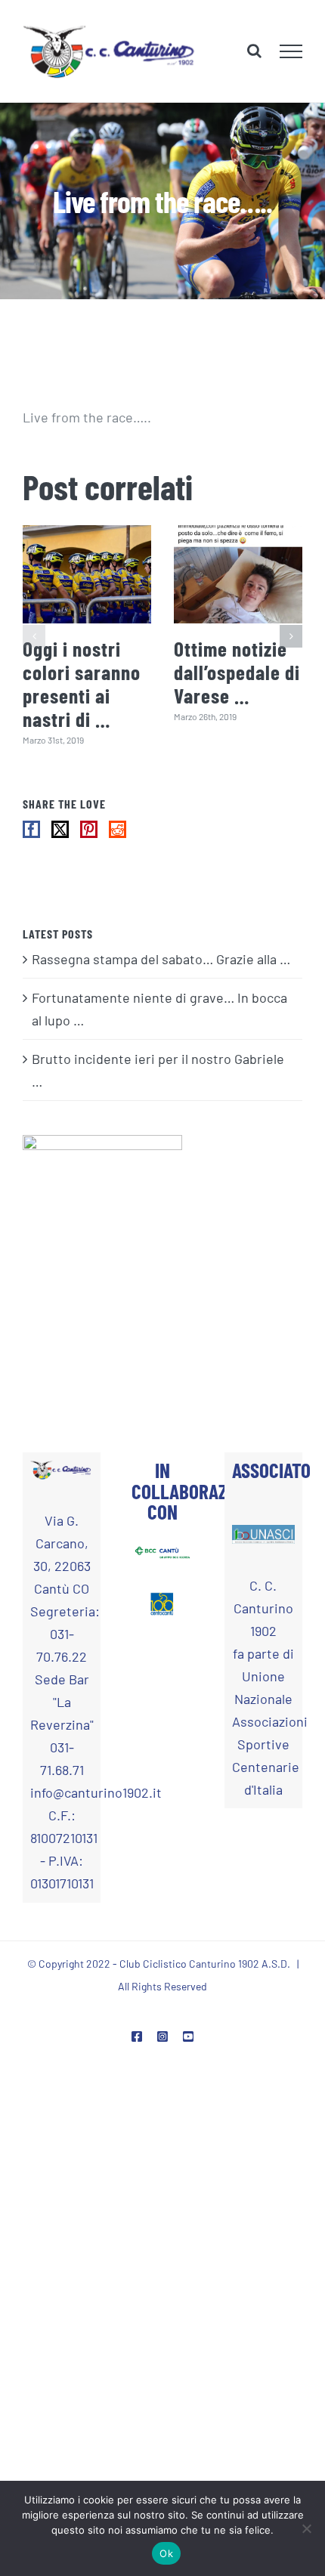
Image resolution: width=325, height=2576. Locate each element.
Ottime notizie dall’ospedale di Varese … (237, 673)
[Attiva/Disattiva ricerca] (254, 51)
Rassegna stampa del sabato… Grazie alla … (161, 960)
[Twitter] (60, 831)
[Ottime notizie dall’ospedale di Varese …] (238, 575)
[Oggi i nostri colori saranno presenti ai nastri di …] (87, 575)
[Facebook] (31, 831)
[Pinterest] (89, 831)
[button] (34, 637)
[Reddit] (118, 831)
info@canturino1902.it (62, 1794)
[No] (306, 2528)
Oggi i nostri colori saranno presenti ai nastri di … (82, 685)
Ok (166, 2553)
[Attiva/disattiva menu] (291, 51)
